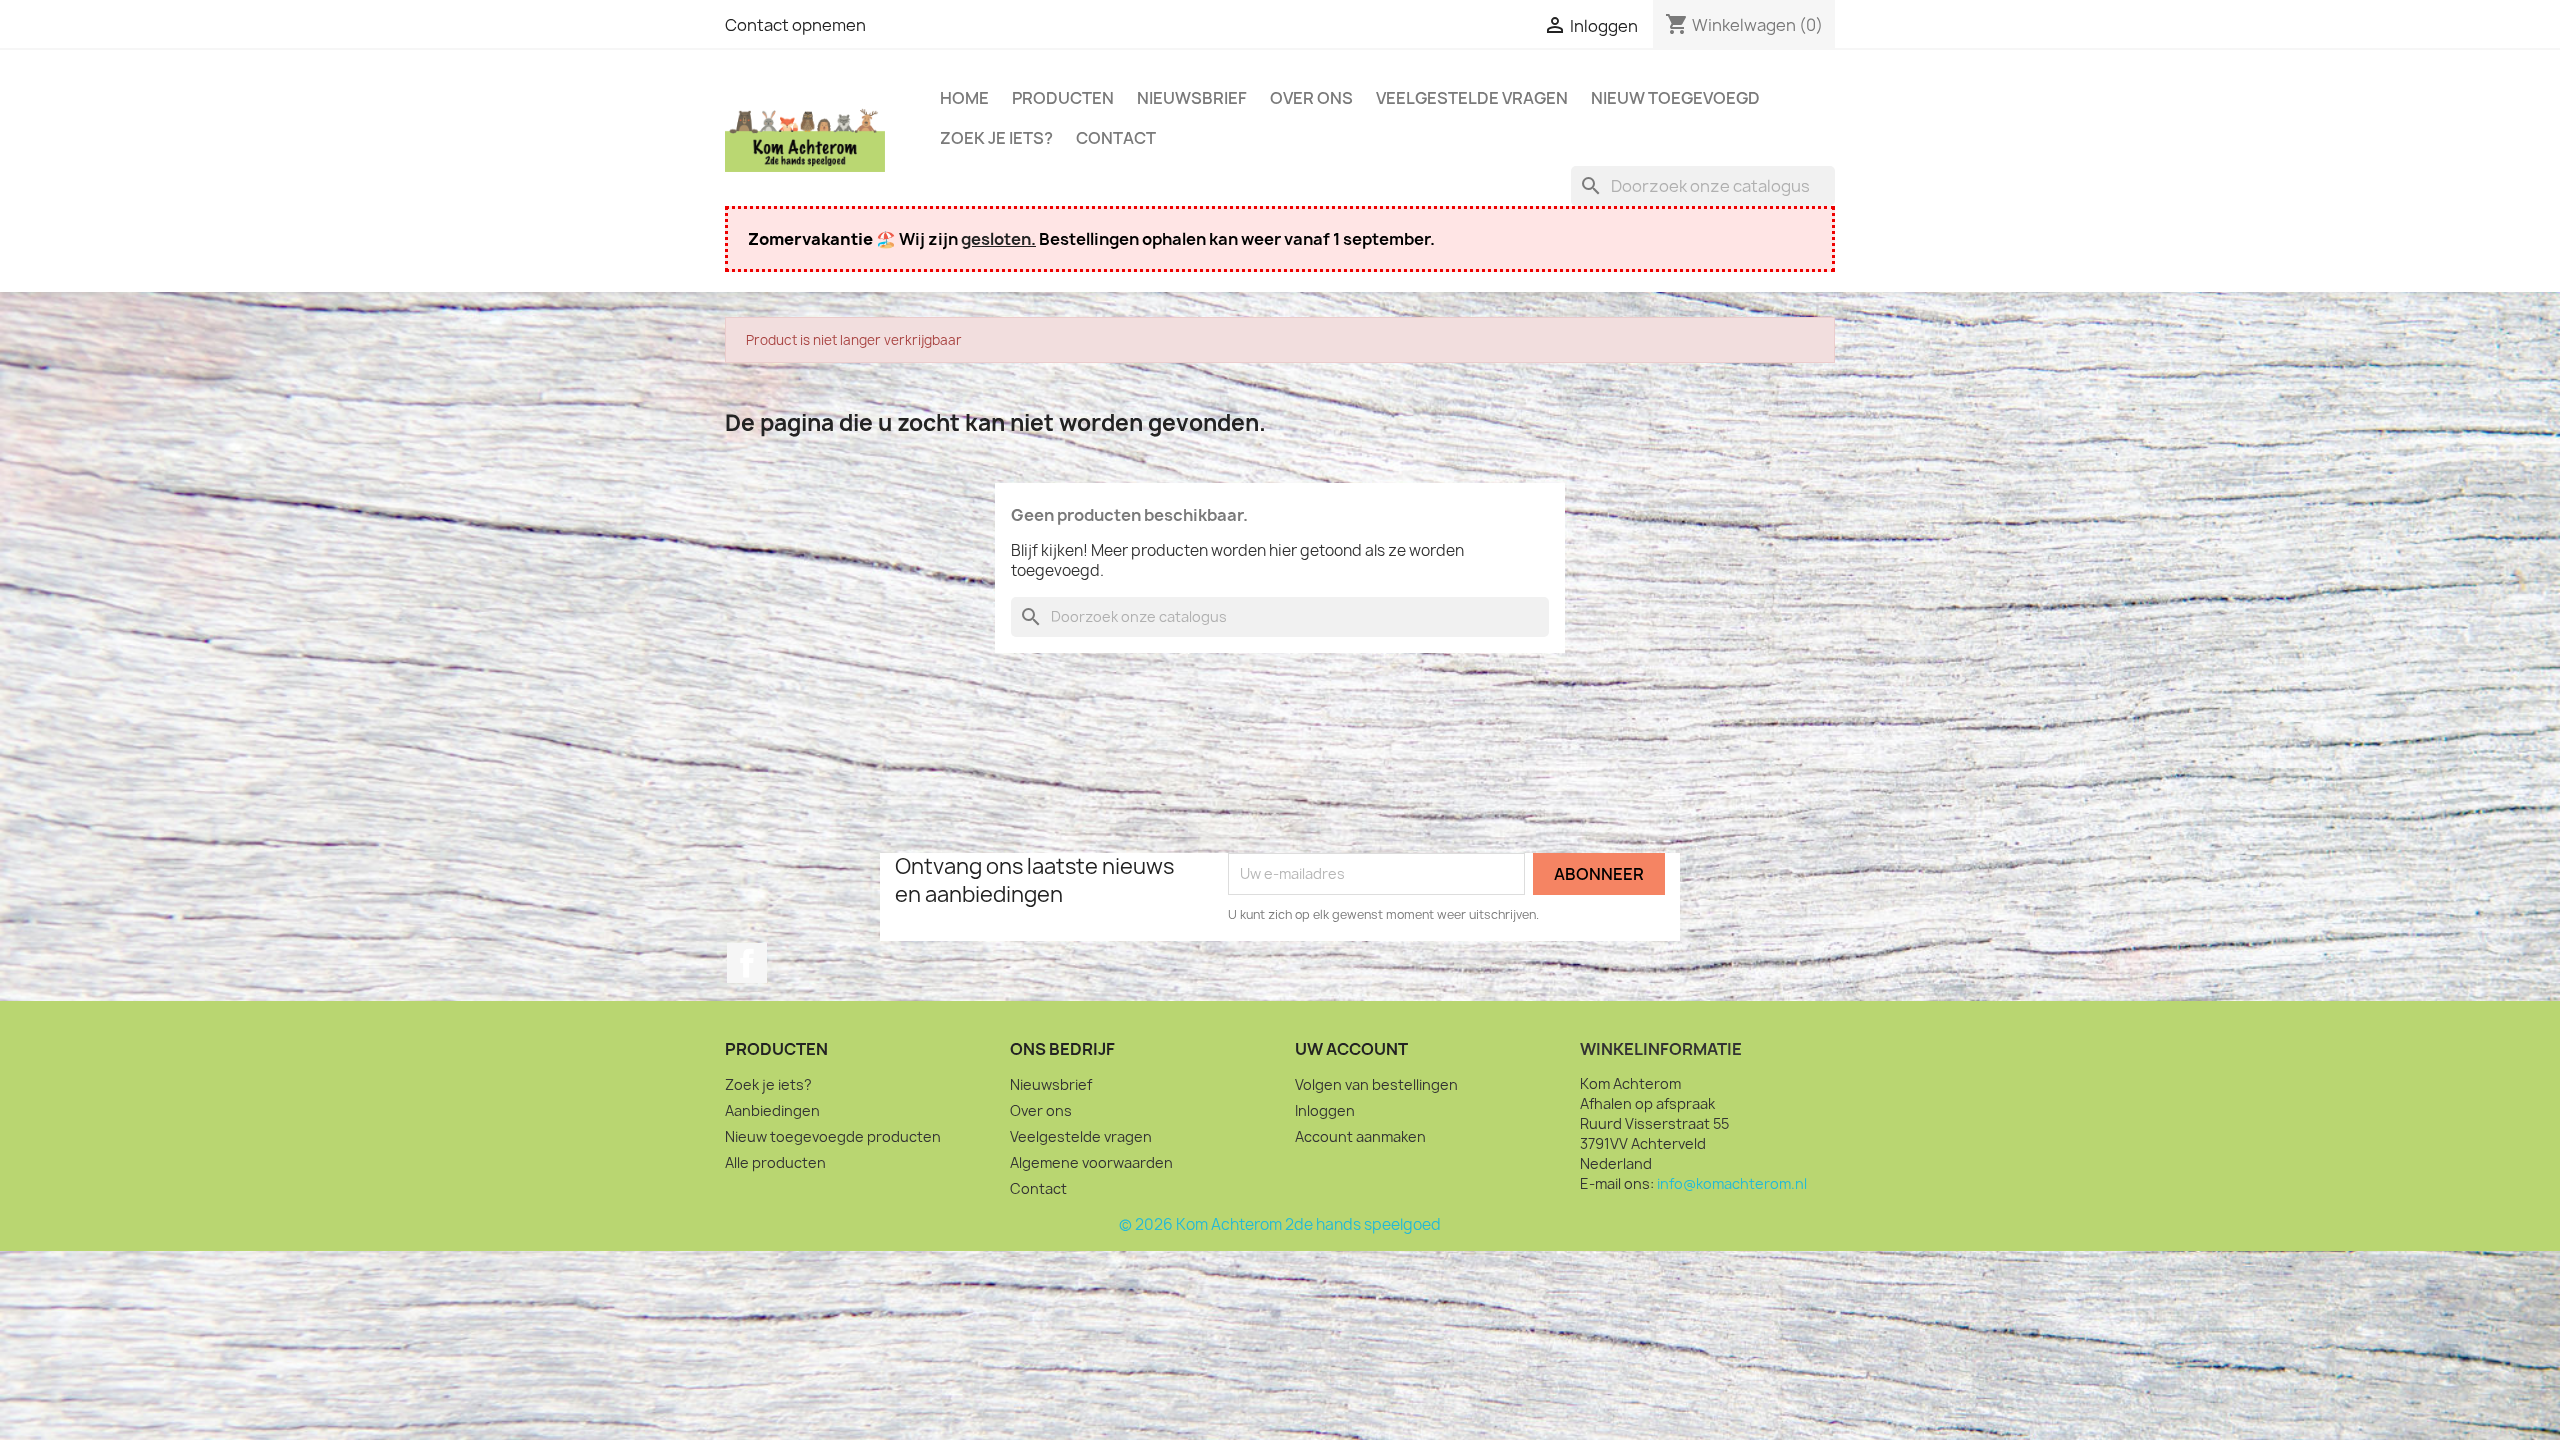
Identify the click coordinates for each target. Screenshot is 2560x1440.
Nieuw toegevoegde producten (833, 1136)
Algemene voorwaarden (1091, 1162)
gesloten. (998, 239)
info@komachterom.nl (1732, 1183)
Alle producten (775, 1162)
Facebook (747, 963)
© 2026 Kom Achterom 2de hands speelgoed (1280, 1224)
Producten (1063, 98)
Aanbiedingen (772, 1110)
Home (964, 98)
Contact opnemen (795, 25)
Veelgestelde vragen (1472, 98)
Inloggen (1325, 1110)
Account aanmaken (1360, 1136)
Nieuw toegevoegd (1675, 98)
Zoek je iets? (996, 138)
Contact (1116, 138)
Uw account (1351, 1049)
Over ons (1311, 98)
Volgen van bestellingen (1376, 1084)
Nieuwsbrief (1192, 98)
